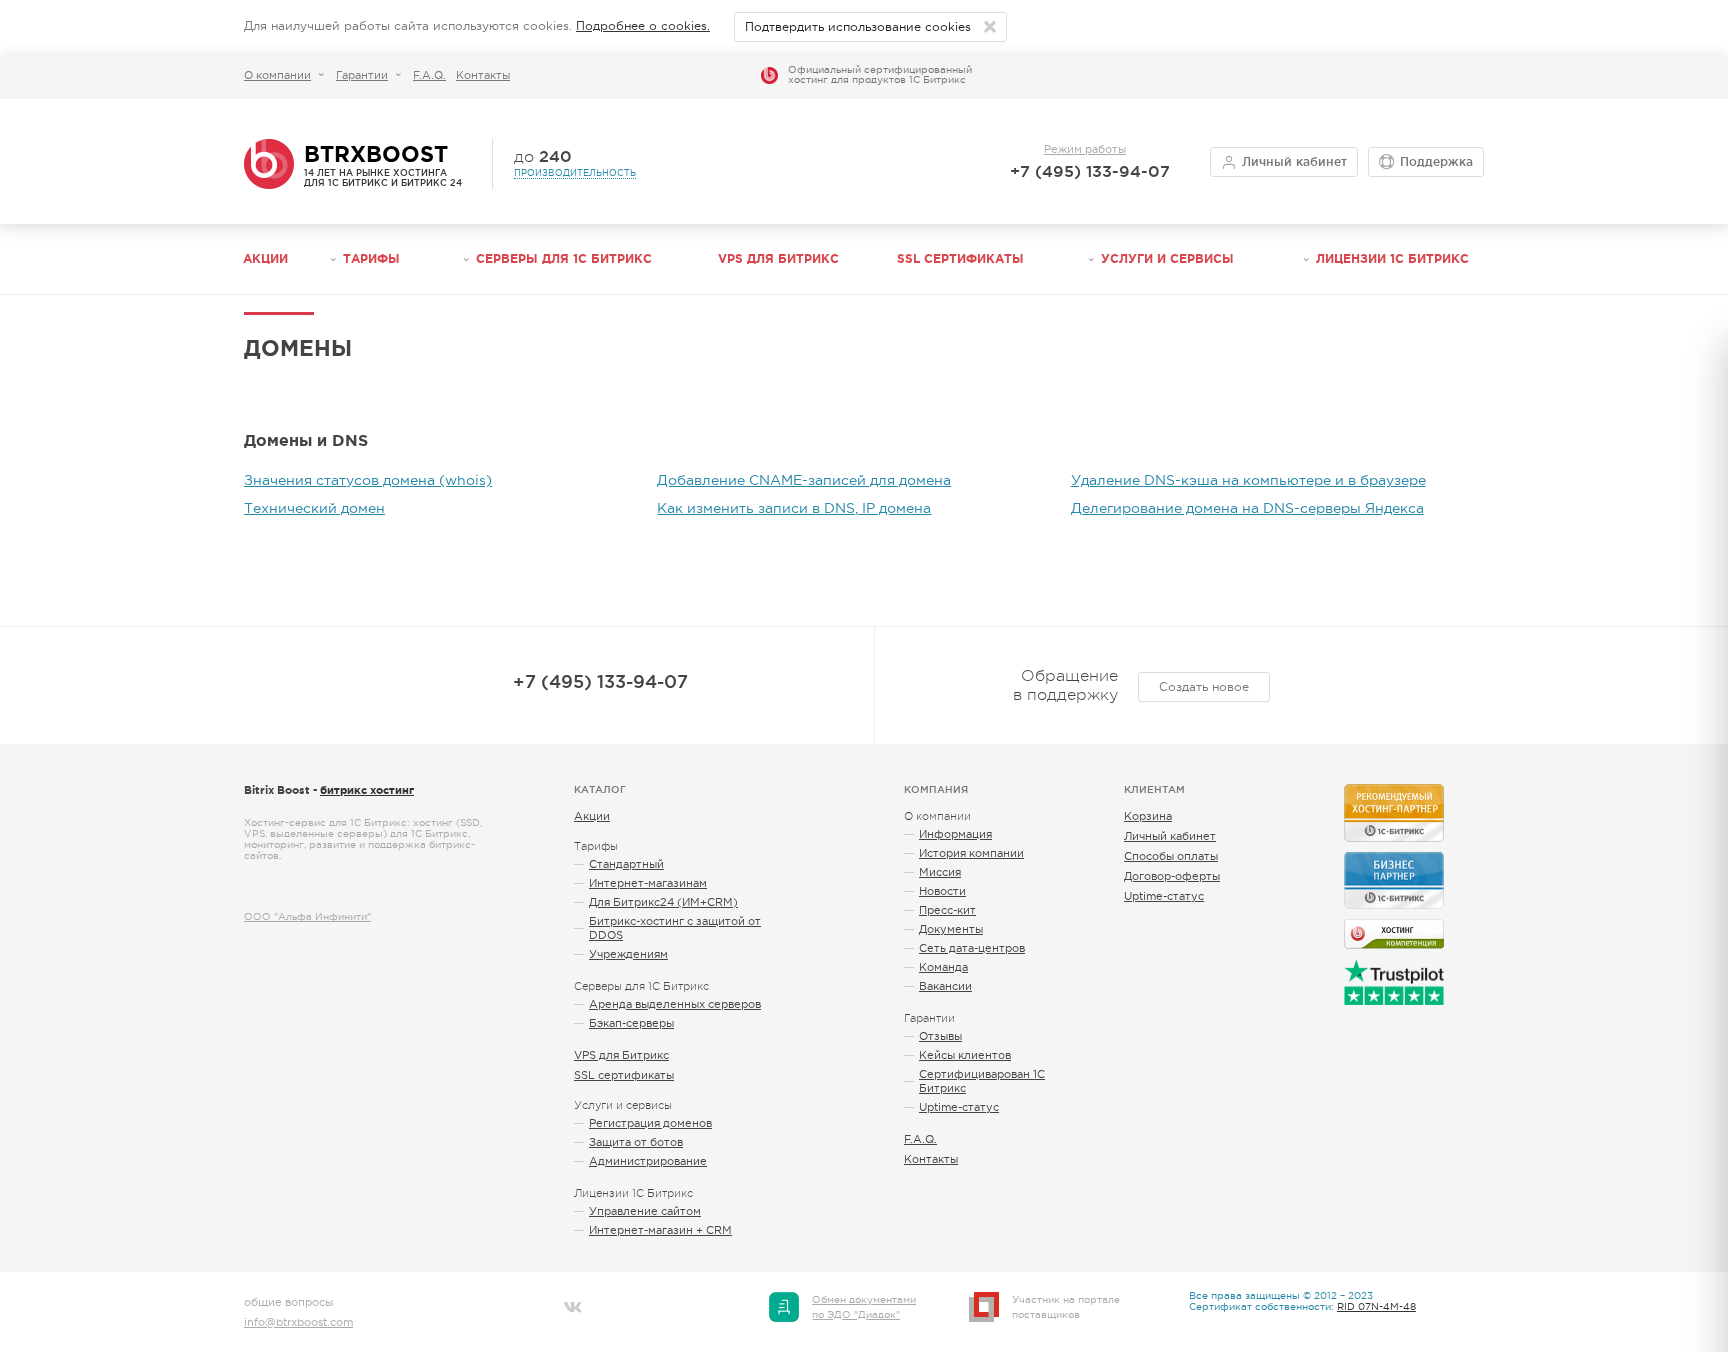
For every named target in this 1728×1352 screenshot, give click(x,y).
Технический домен (314, 508)
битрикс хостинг (367, 790)
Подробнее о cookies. (643, 26)
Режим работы (1085, 149)
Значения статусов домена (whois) (368, 480)
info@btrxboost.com (298, 1322)
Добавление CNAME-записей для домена (804, 480)
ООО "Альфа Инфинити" (307, 916)
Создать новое (1204, 687)
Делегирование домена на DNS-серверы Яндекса (1247, 508)
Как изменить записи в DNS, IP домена (794, 508)
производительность (575, 173)
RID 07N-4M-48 (1376, 1306)
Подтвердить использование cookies (858, 27)
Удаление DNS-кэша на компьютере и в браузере (1248, 480)
